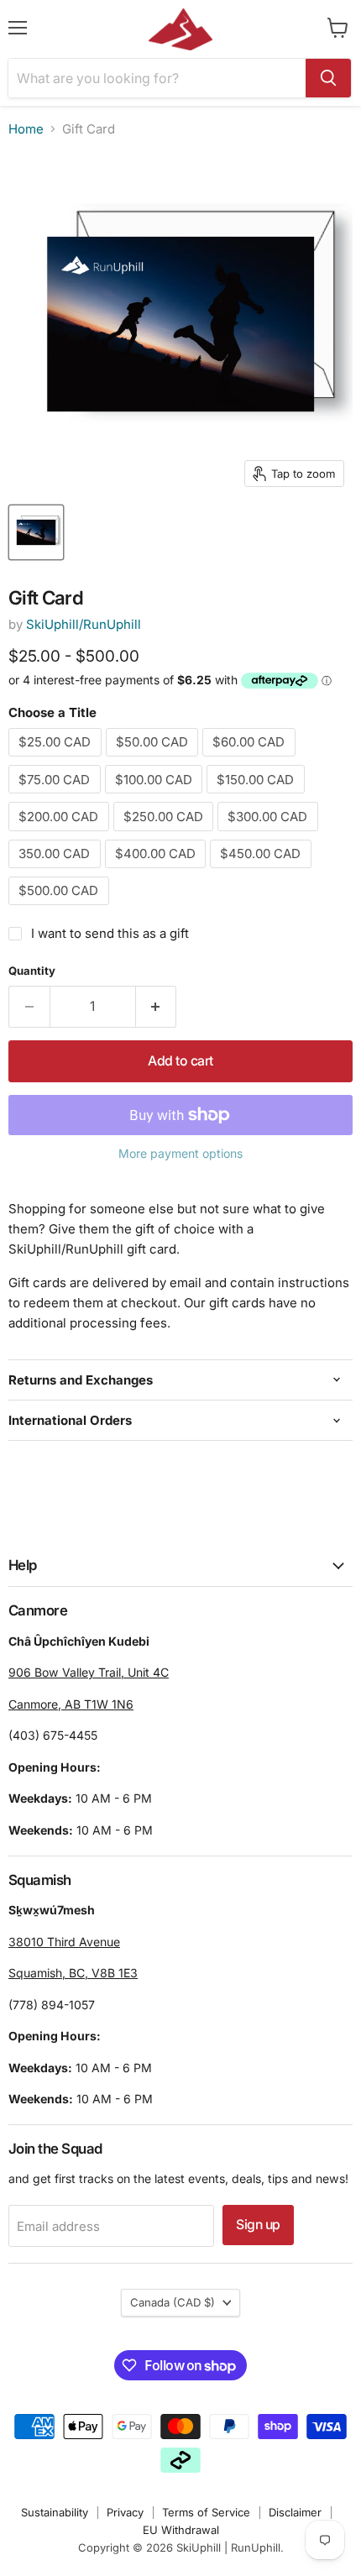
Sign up (258, 2225)
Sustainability (55, 2512)
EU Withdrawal (181, 2530)
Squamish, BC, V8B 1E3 (73, 1973)
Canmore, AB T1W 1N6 (71, 1704)
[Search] (328, 78)
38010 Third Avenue (64, 1942)
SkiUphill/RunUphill (84, 624)
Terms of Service (206, 2512)
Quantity (32, 971)
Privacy (125, 2512)
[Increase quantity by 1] (157, 1007)
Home (26, 129)
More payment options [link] (180, 1154)
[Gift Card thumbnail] (36, 532)
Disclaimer (295, 2512)
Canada (173, 2302)
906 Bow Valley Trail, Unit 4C (89, 1672)
